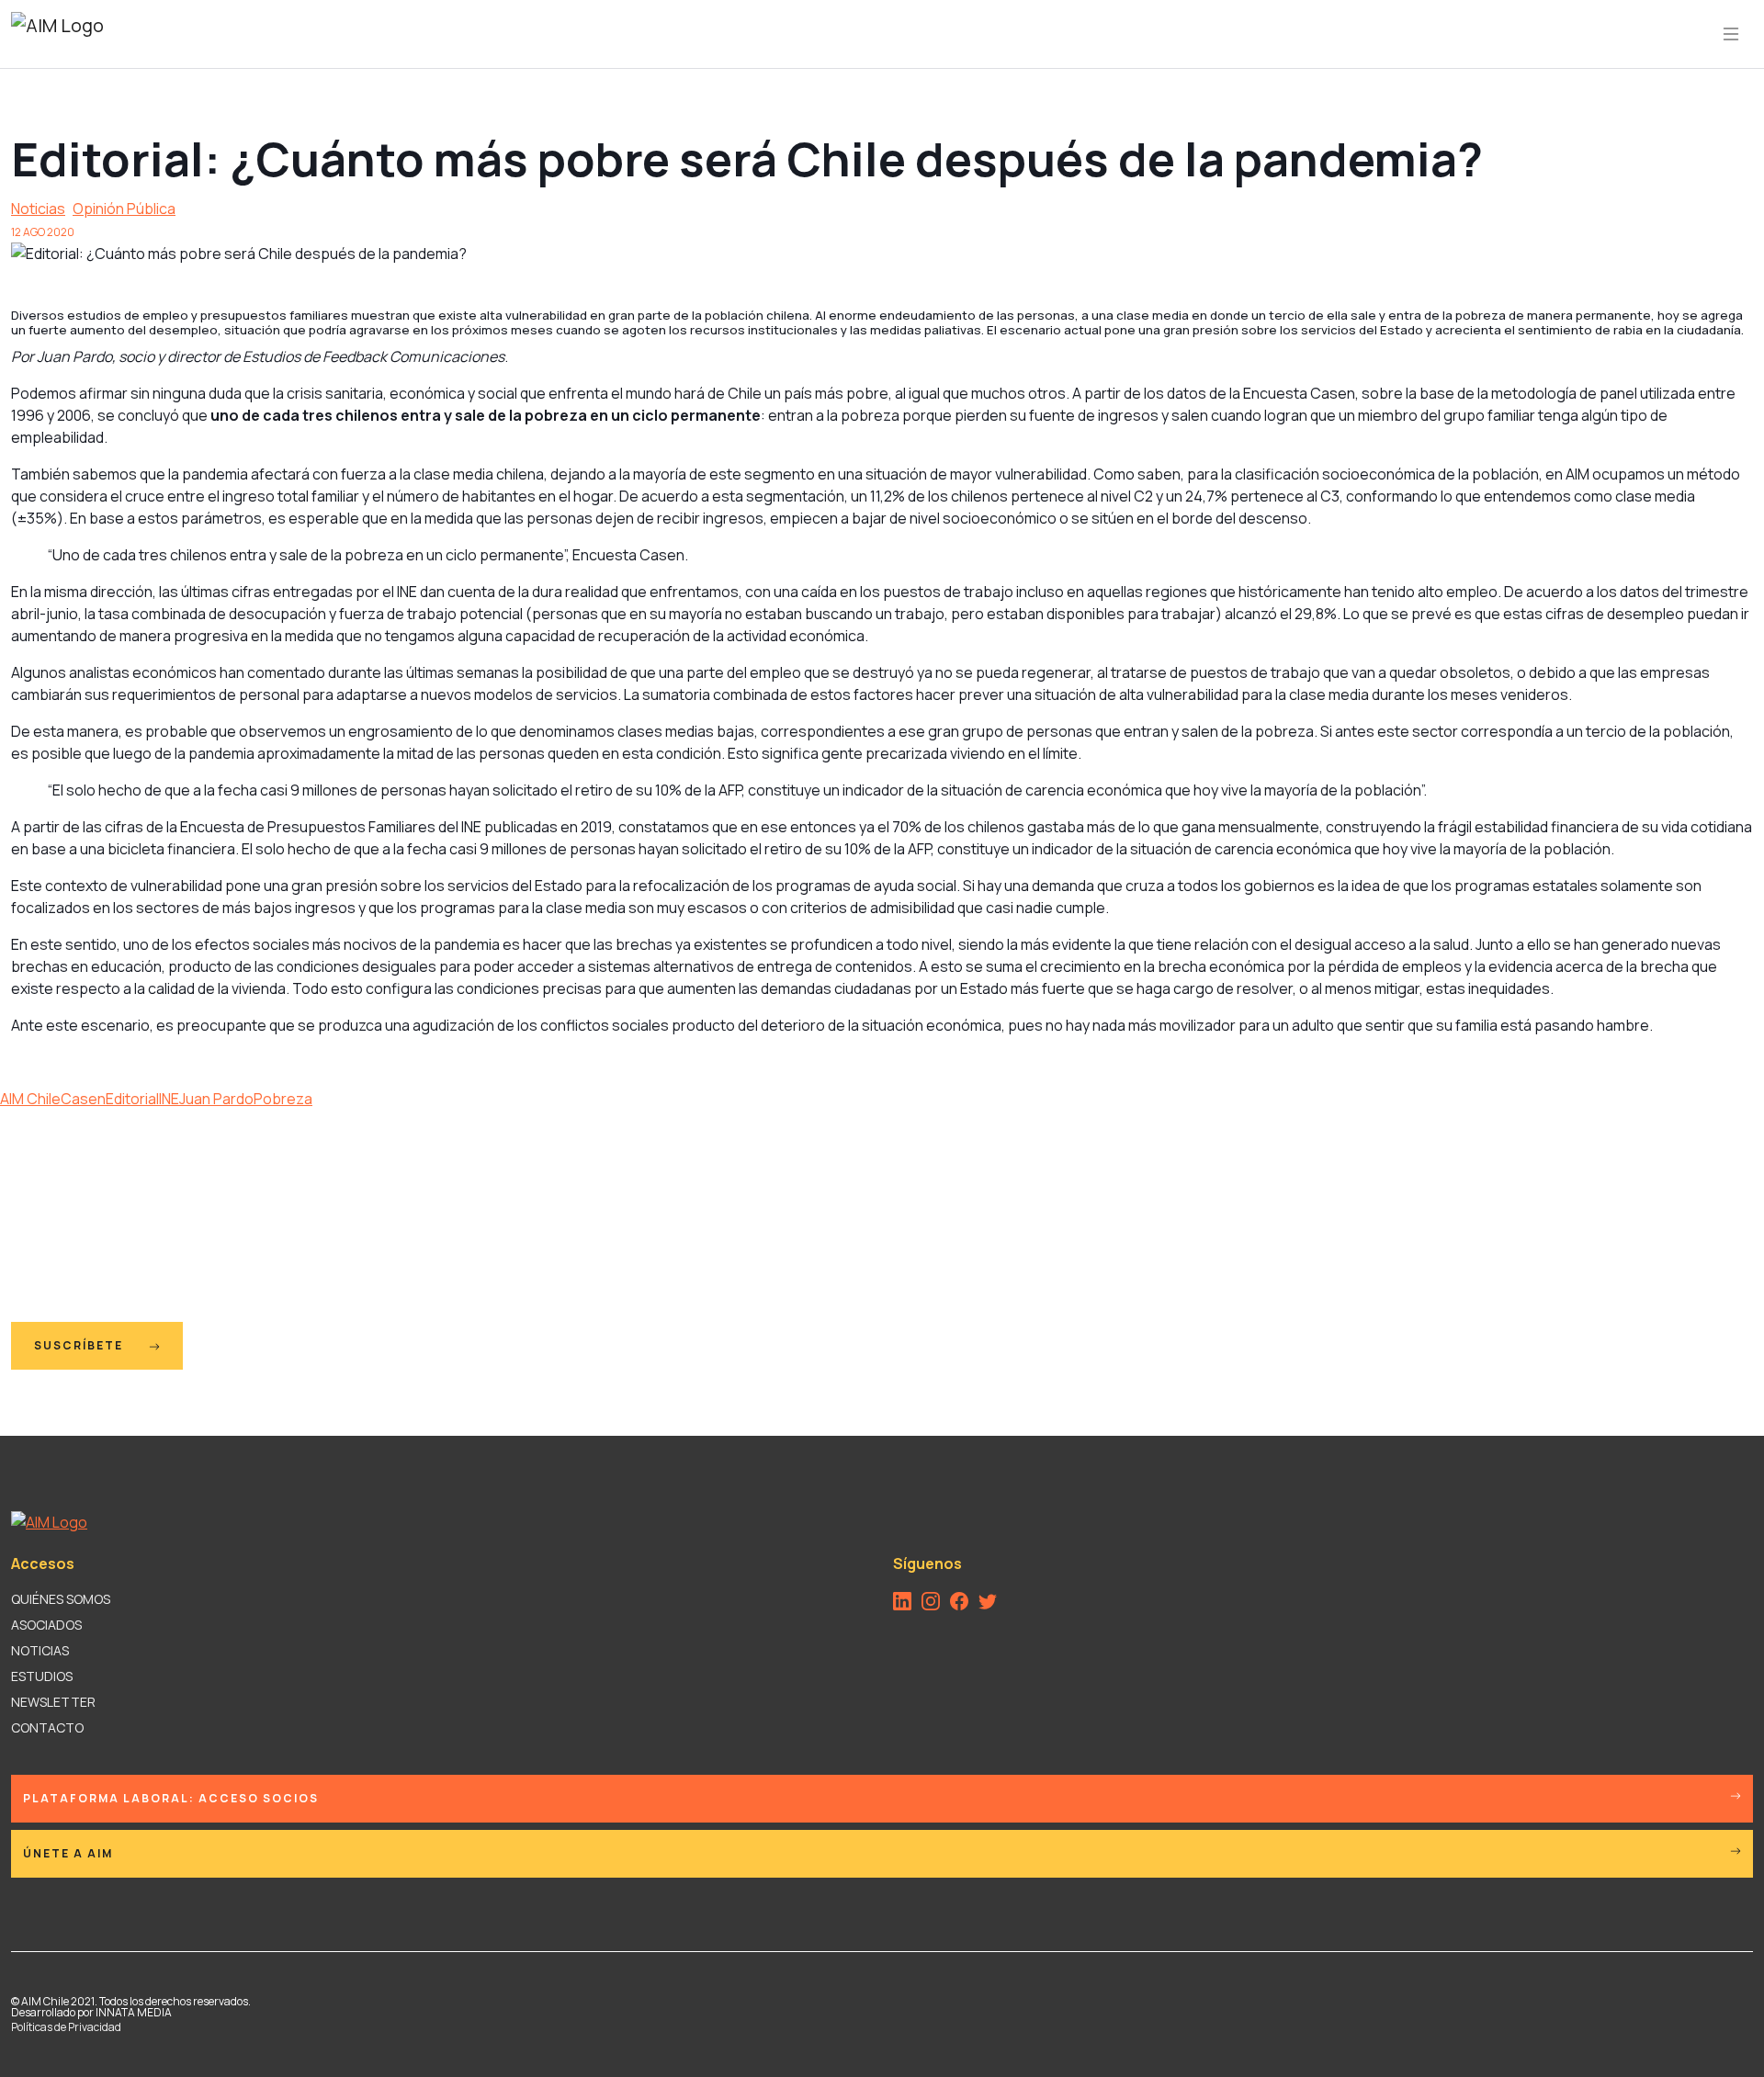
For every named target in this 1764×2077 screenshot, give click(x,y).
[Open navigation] (1731, 34)
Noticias (38, 209)
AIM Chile (30, 1099)
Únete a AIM (68, 1853)
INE (169, 1099)
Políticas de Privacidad (66, 2027)
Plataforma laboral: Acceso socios (171, 1798)
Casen (83, 1099)
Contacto (47, 1727)
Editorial (132, 1099)
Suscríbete (80, 1345)
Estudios (42, 1676)
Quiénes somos (61, 1599)
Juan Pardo (216, 1099)
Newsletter (53, 1702)
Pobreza (283, 1099)
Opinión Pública (124, 209)
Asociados (46, 1625)
